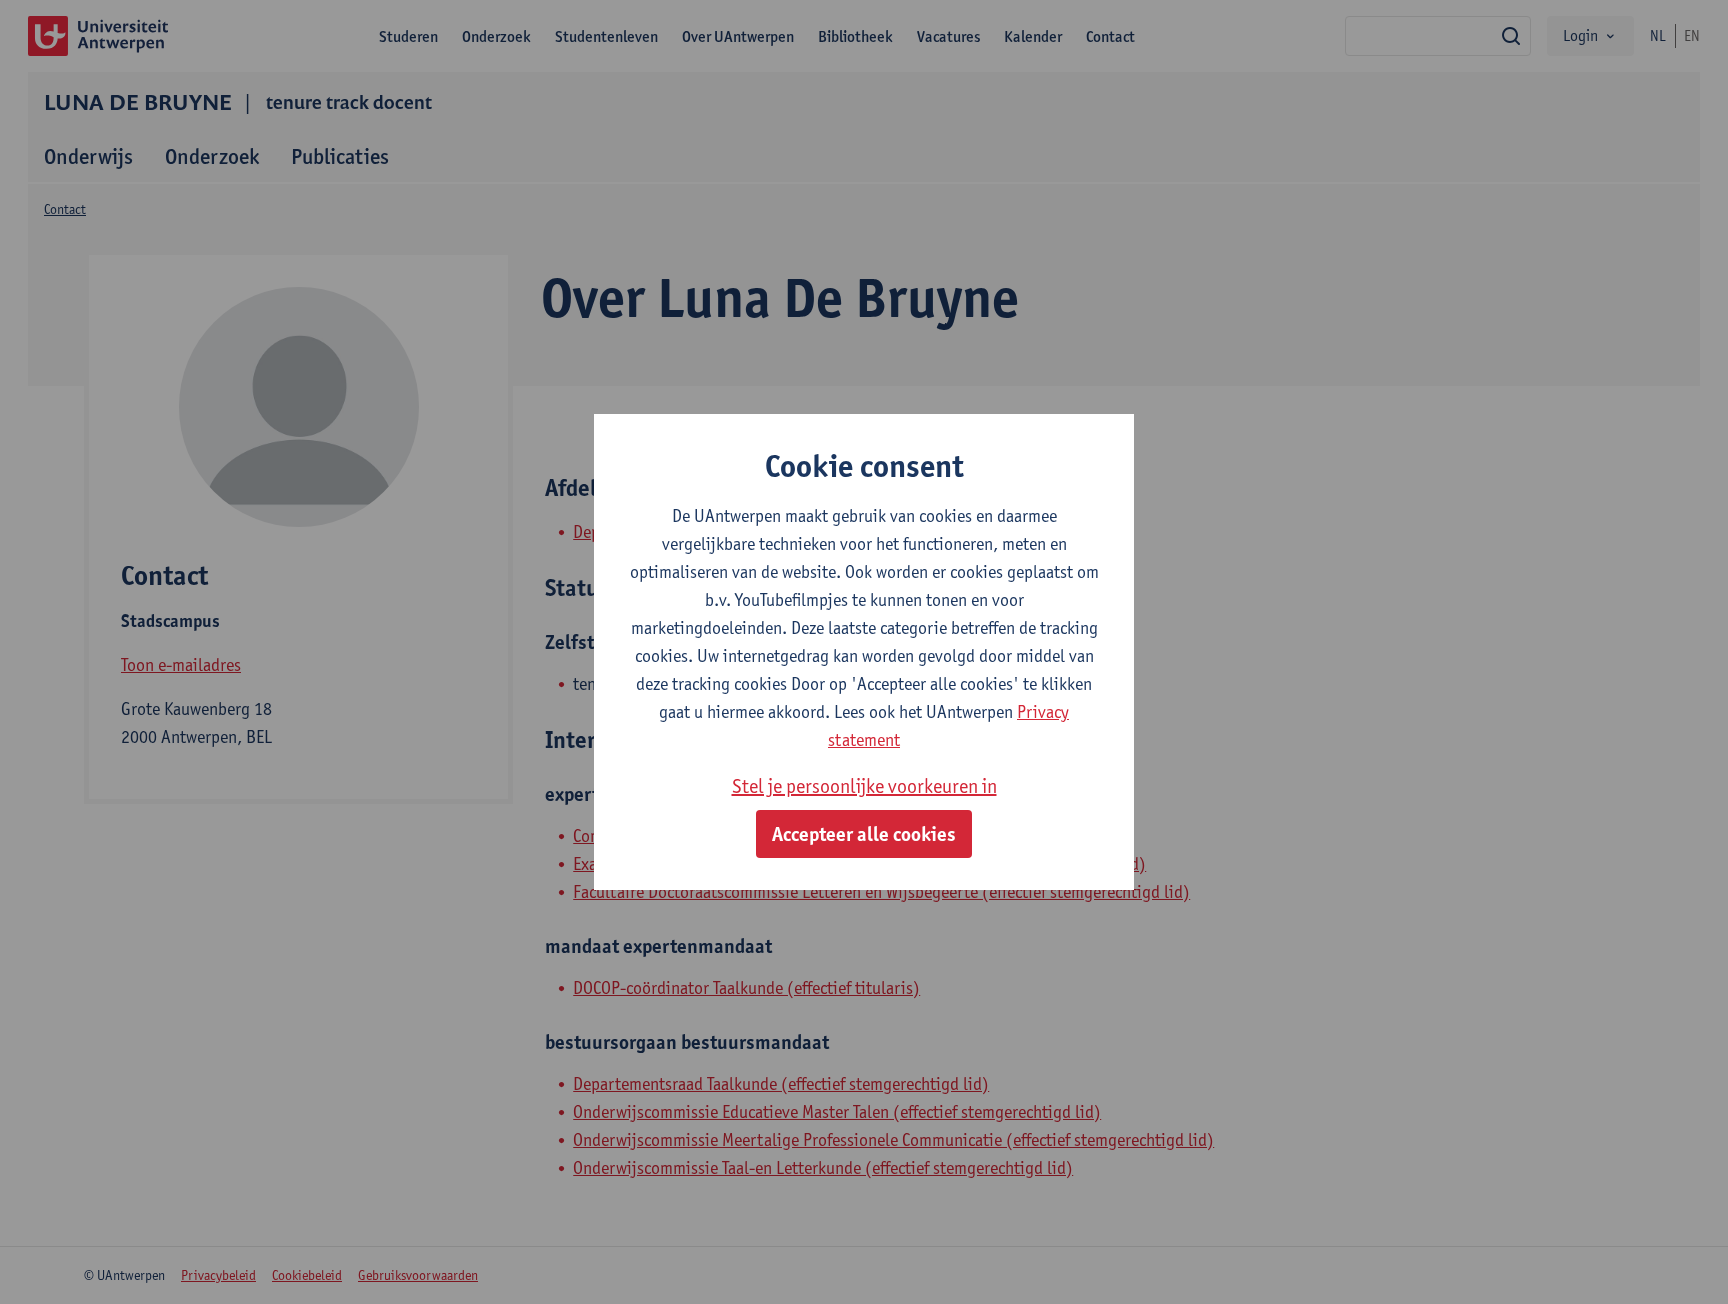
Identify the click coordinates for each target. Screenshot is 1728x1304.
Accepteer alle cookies (864, 834)
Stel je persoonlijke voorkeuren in (864, 786)
